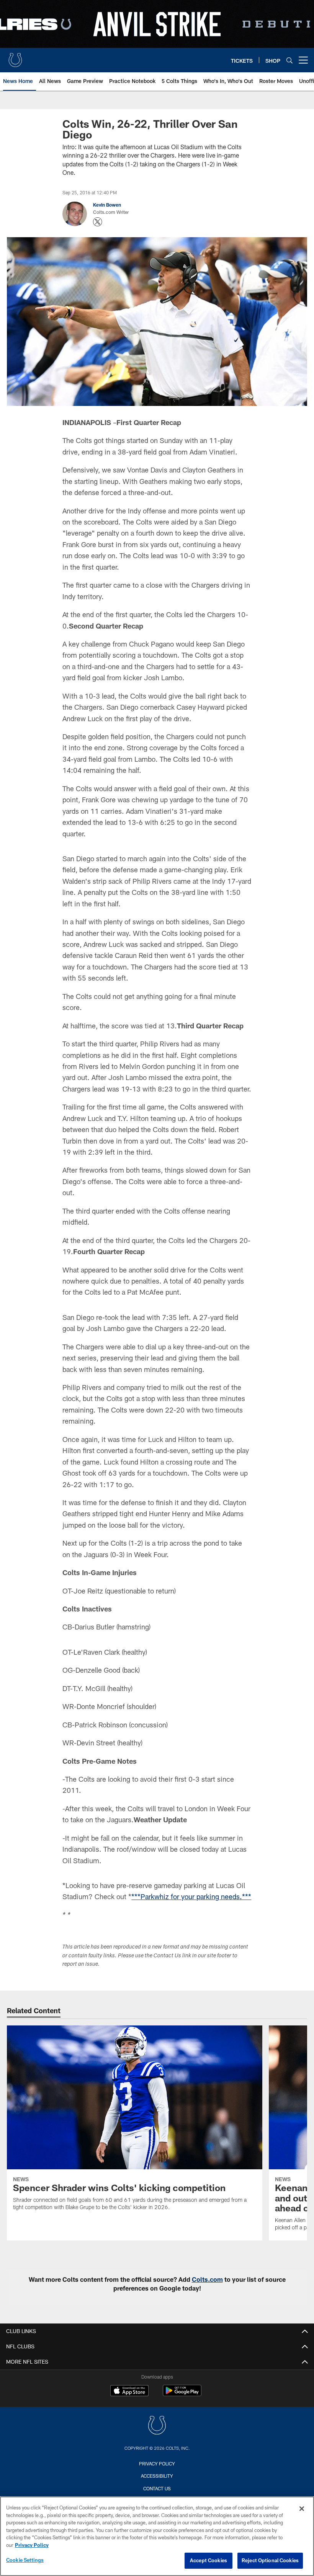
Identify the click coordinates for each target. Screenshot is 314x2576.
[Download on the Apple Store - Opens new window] (129, 2392)
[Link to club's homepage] (15, 57)
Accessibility (157, 2476)
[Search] (289, 60)
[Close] (302, 2509)
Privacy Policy (157, 2464)
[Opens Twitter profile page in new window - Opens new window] (98, 222)
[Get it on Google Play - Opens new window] (182, 2394)
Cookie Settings (25, 2560)
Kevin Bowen (107, 205)
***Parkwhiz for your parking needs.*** (191, 1897)
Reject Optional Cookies (270, 2560)
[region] (157, 2536)
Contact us (157, 2488)
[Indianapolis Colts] (157, 2426)
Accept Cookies (209, 2560)
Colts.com (207, 2279)
